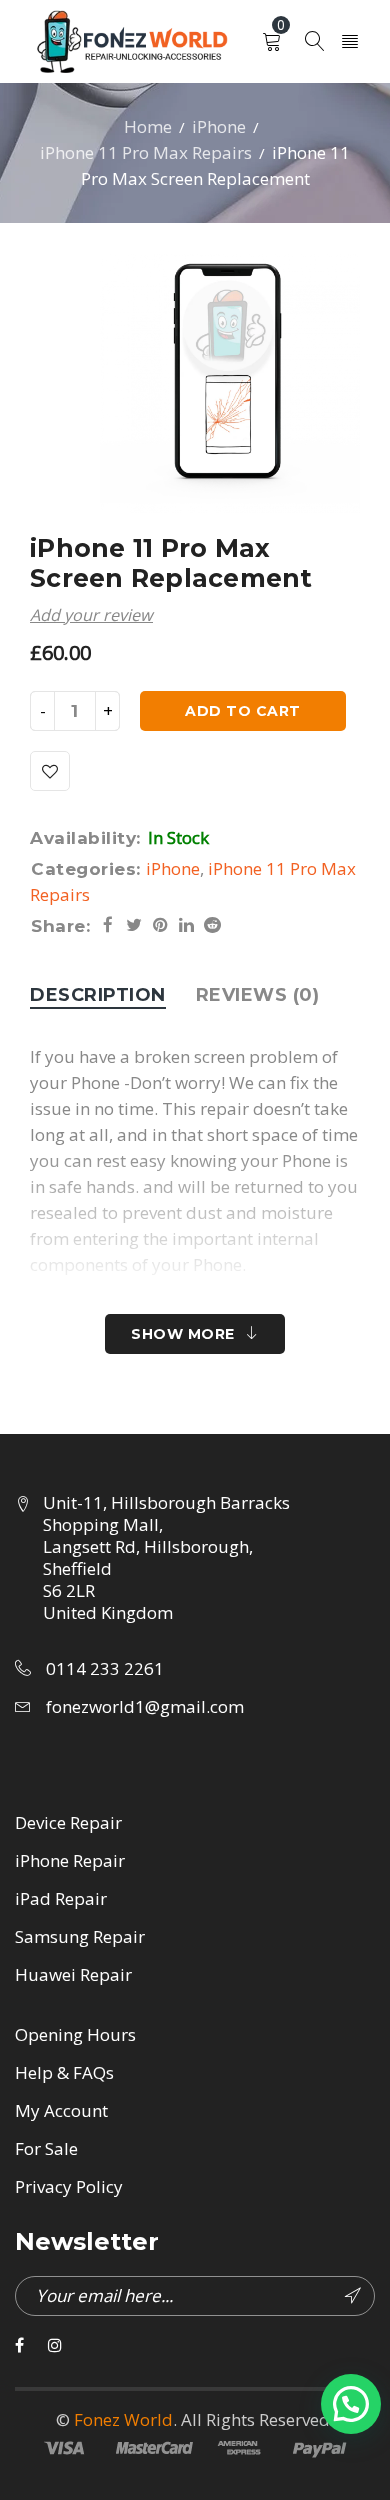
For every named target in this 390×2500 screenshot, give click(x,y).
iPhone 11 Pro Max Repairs (146, 152)
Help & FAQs (64, 2072)
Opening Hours (75, 2034)
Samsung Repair (80, 1936)
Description (98, 995)
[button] (351, 2404)
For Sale (46, 2148)
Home (148, 126)
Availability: (85, 838)
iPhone (219, 126)
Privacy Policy (69, 2186)
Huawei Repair (73, 1974)
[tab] (98, 995)
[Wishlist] (50, 771)
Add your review (91, 615)
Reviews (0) (258, 995)
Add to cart (243, 711)
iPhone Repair (70, 1860)
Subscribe (355, 2296)
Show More (183, 1334)
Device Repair (68, 1822)
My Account (61, 2110)
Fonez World (123, 2419)
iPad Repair (61, 1898)
